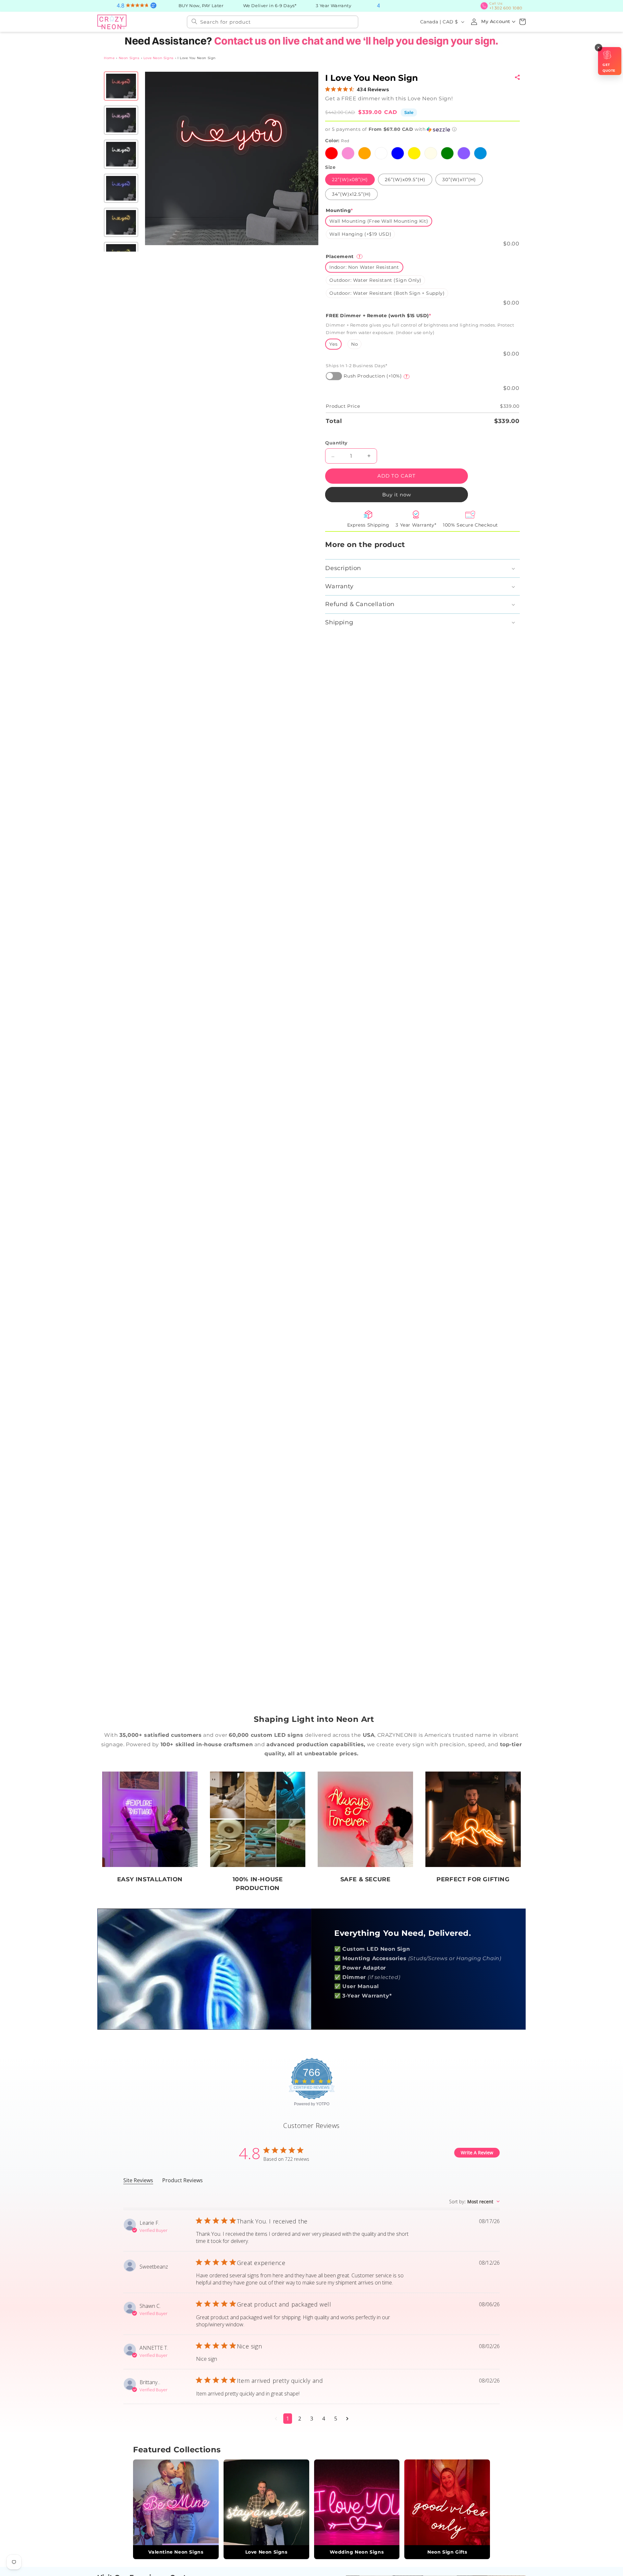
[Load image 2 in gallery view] (121, 119)
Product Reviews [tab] (183, 2180)
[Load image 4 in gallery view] (121, 188)
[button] (522, 21)
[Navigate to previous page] (276, 2418)
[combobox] (273, 21)
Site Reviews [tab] (138, 2180)
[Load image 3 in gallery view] (121, 154)
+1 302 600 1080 (508, 6)
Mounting (339, 210)
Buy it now (396, 494)
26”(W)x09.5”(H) (405, 179)
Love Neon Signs (159, 57)
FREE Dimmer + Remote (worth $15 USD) (378, 315)
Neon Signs (129, 57)
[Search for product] (194, 21)
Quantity (336, 442)
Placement (343, 256)
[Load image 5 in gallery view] (121, 222)
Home (109, 57)
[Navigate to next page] (347, 2418)
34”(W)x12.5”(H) (351, 193)
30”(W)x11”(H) (459, 179)
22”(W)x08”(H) (350, 179)
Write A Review (477, 2152)
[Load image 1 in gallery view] (121, 85)
